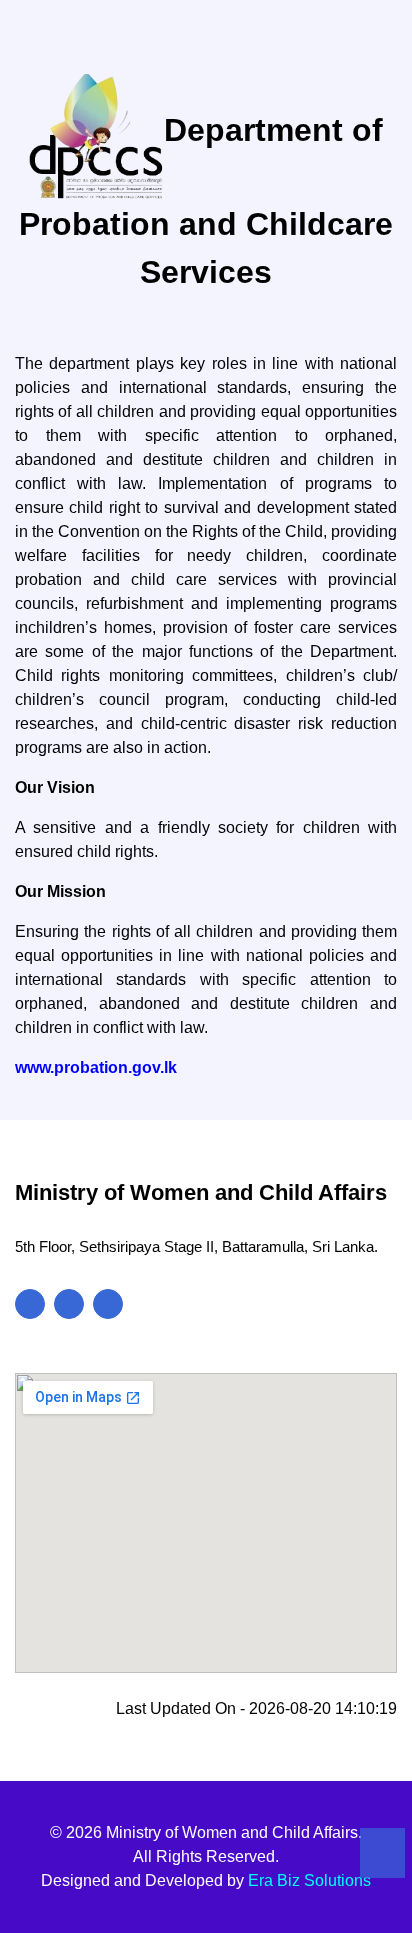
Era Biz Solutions (309, 1880)
